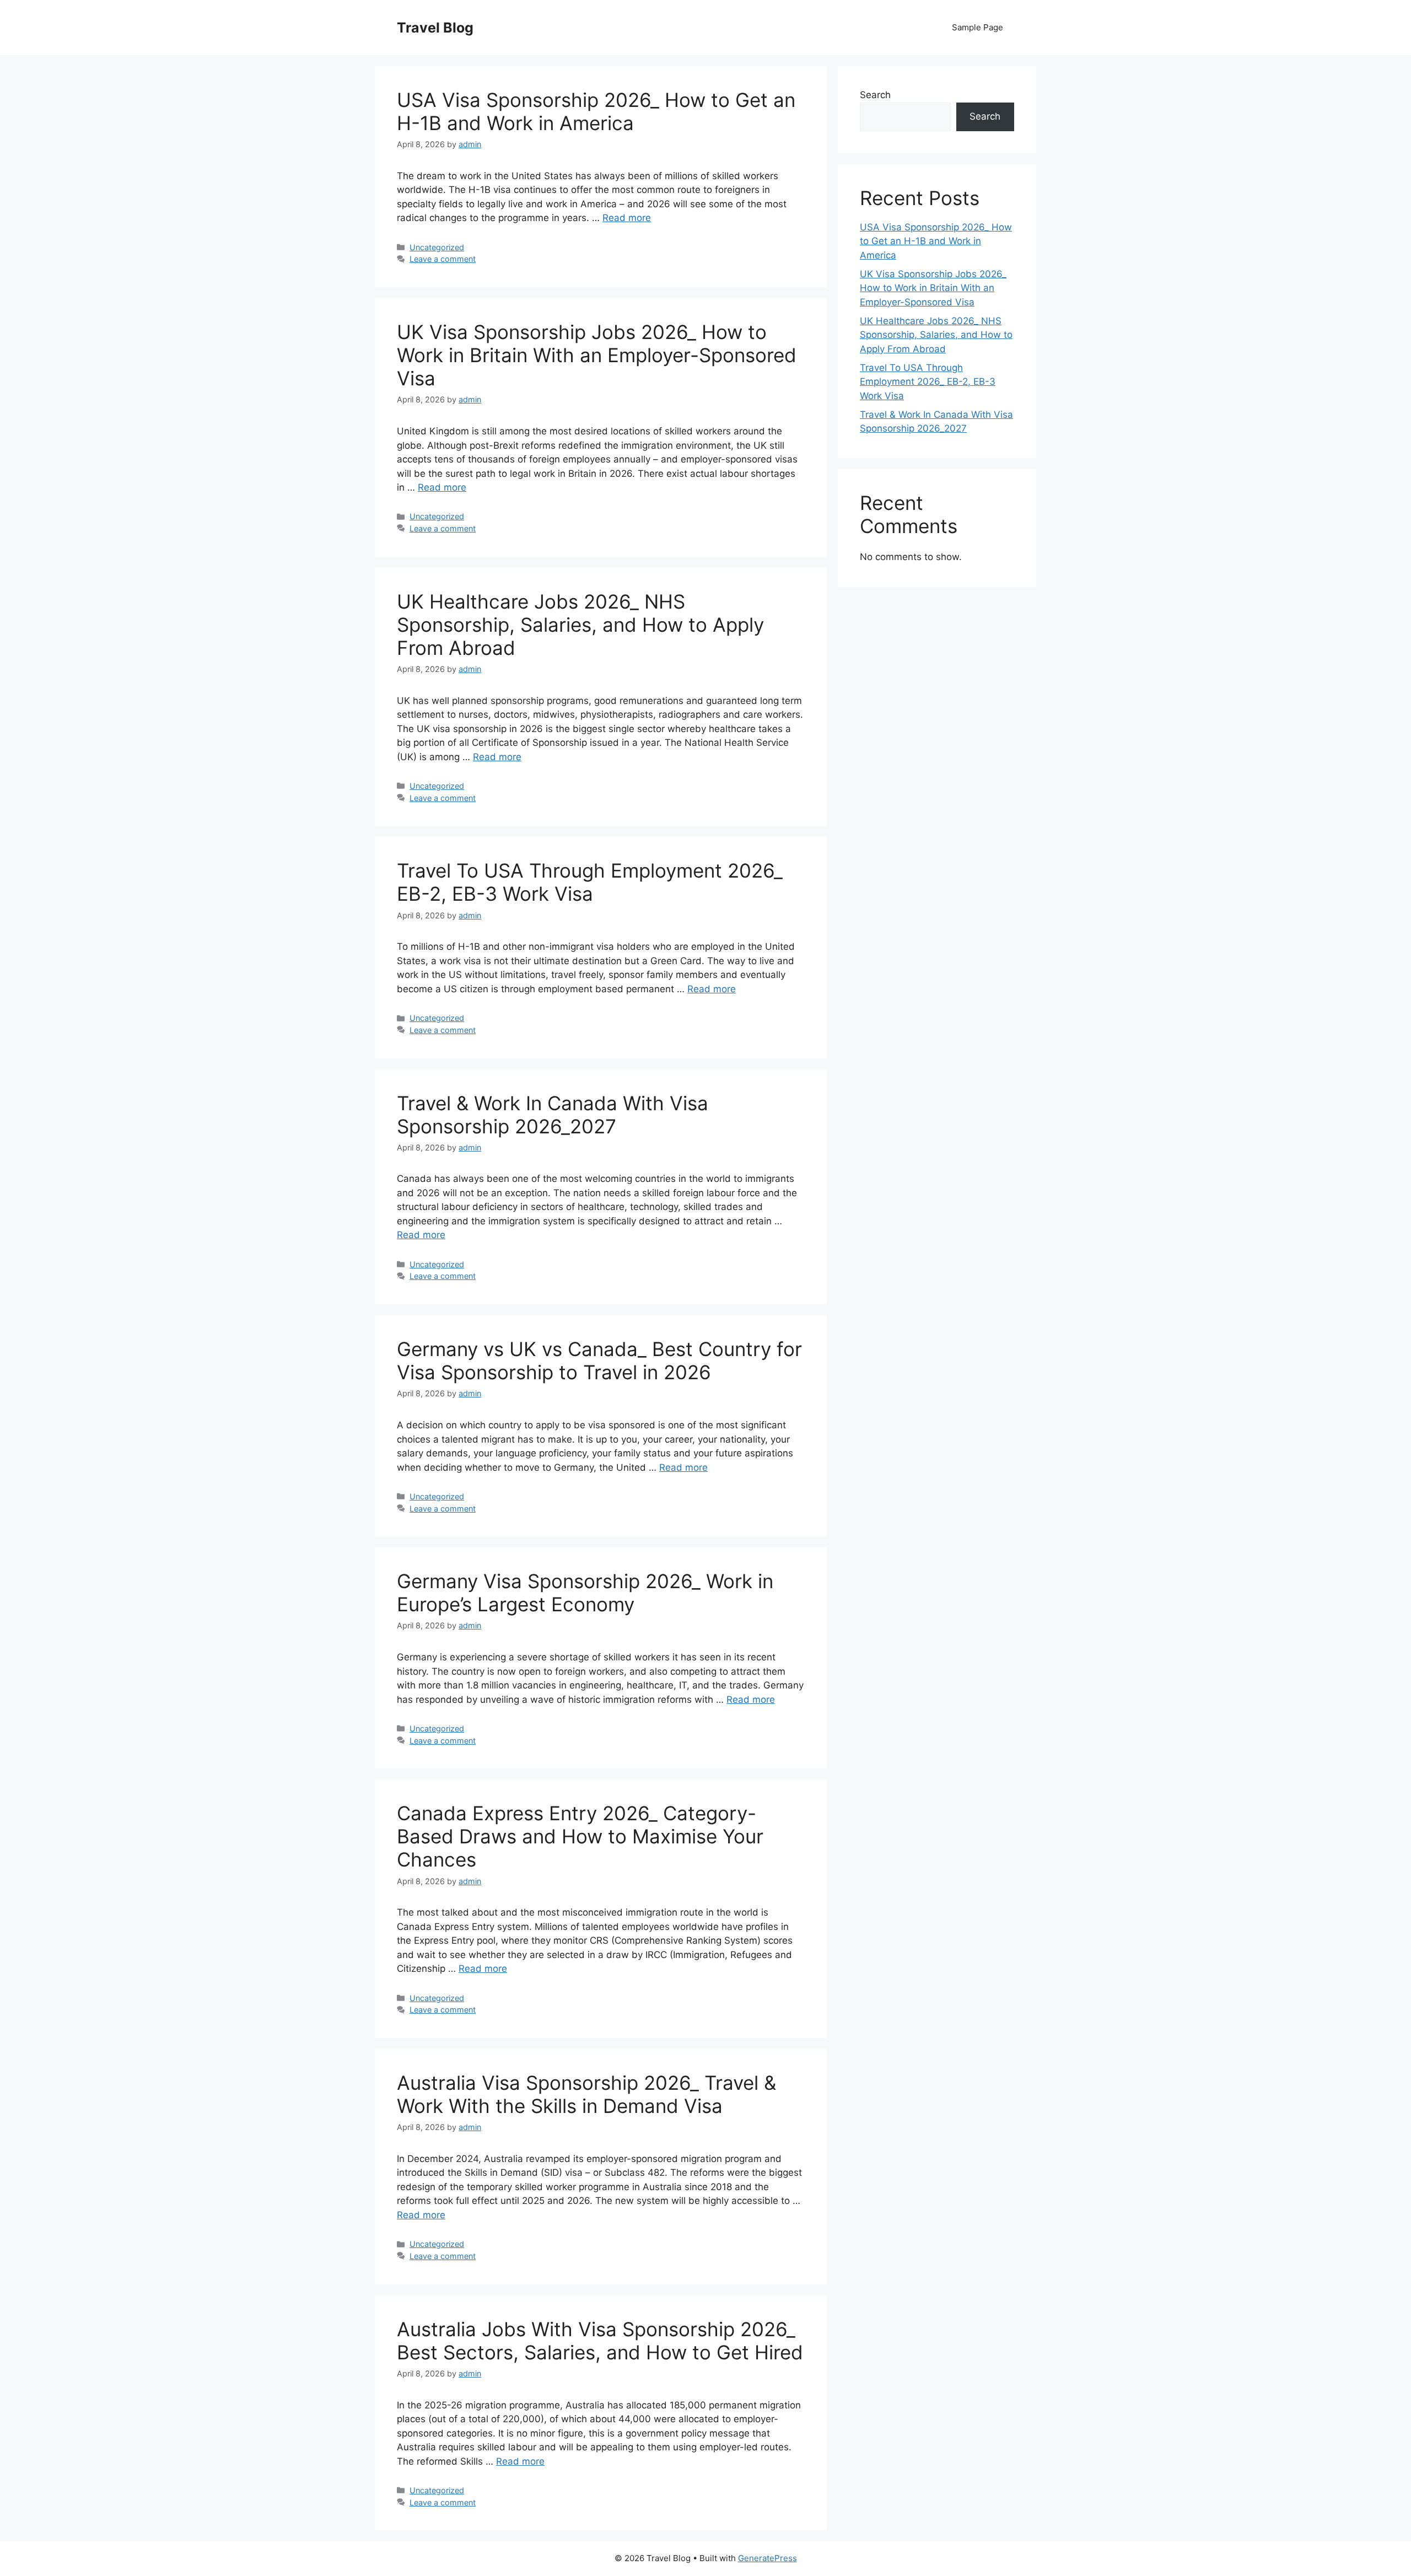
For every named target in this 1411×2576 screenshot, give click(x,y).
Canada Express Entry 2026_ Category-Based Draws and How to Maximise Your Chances (580, 1836)
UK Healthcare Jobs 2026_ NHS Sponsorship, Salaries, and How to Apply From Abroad (580, 625)
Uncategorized (437, 247)
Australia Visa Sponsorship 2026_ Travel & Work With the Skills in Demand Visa (586, 2094)
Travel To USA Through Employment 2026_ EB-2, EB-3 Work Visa (590, 882)
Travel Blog (435, 28)
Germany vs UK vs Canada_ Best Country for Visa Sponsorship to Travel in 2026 (599, 1360)
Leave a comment (443, 259)
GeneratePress (768, 2558)
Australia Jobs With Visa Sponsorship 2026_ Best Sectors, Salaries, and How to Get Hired (600, 2341)
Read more (627, 218)
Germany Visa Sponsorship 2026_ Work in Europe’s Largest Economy (585, 1593)
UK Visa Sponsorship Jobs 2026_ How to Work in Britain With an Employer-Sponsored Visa (597, 355)
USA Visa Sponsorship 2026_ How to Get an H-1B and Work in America (596, 111)
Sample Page (978, 27)
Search (875, 95)
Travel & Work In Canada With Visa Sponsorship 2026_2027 (553, 1115)
